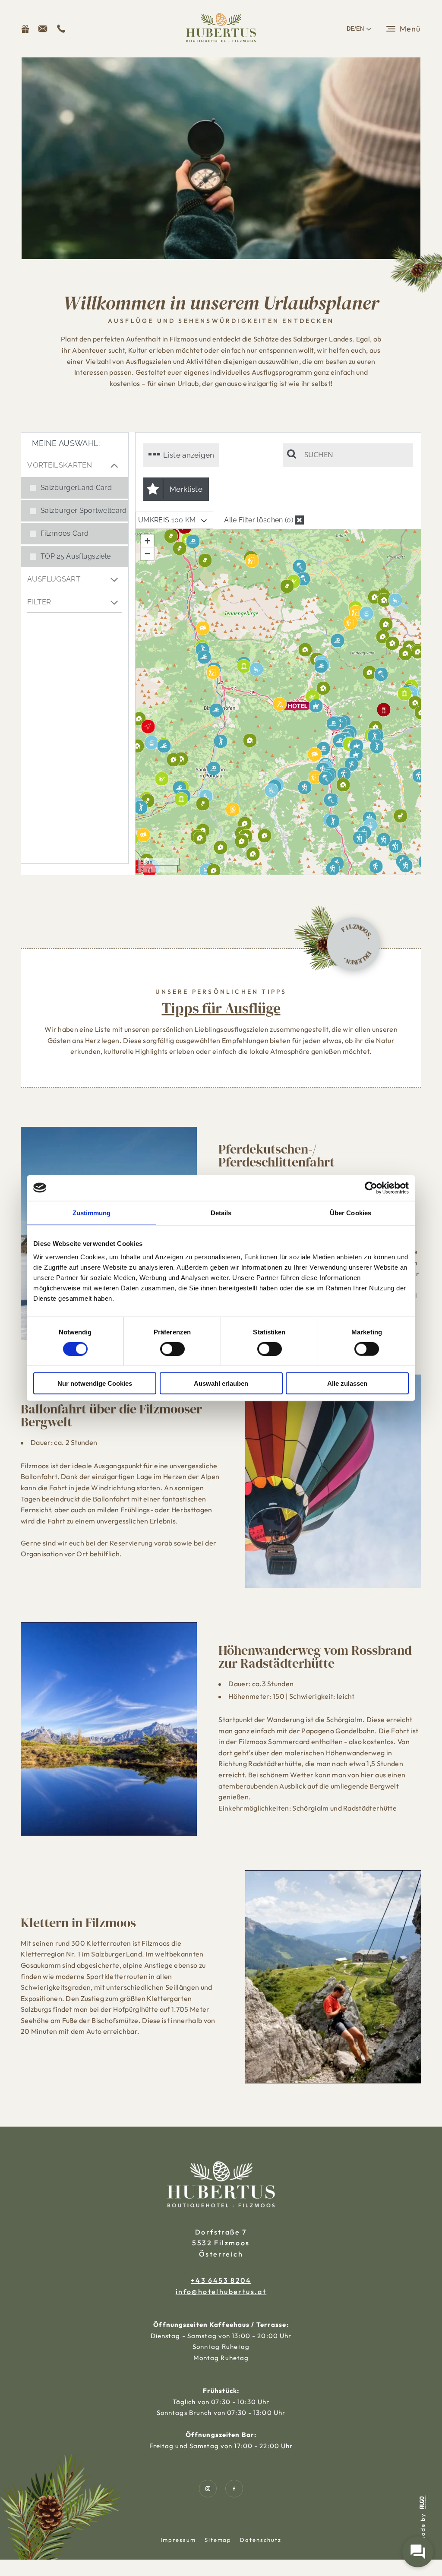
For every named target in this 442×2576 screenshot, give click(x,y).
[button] (43, 29)
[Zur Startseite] (221, 29)
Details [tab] (221, 1212)
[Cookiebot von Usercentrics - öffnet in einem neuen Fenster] (371, 1188)
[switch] (172, 1349)
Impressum (178, 2540)
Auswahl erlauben (221, 1383)
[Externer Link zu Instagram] (208, 2489)
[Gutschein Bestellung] (25, 29)
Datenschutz (260, 2540)
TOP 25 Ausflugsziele (76, 556)
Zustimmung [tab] (92, 1212)
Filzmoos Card (65, 533)
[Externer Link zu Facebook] (234, 2489)
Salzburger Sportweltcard (84, 510)
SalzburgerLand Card (76, 488)
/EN (355, 29)
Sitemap (218, 2540)
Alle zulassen (347, 1383)
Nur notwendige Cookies (95, 1383)
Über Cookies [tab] (350, 1212)
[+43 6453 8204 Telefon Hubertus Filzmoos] (61, 29)
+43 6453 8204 (221, 2280)
